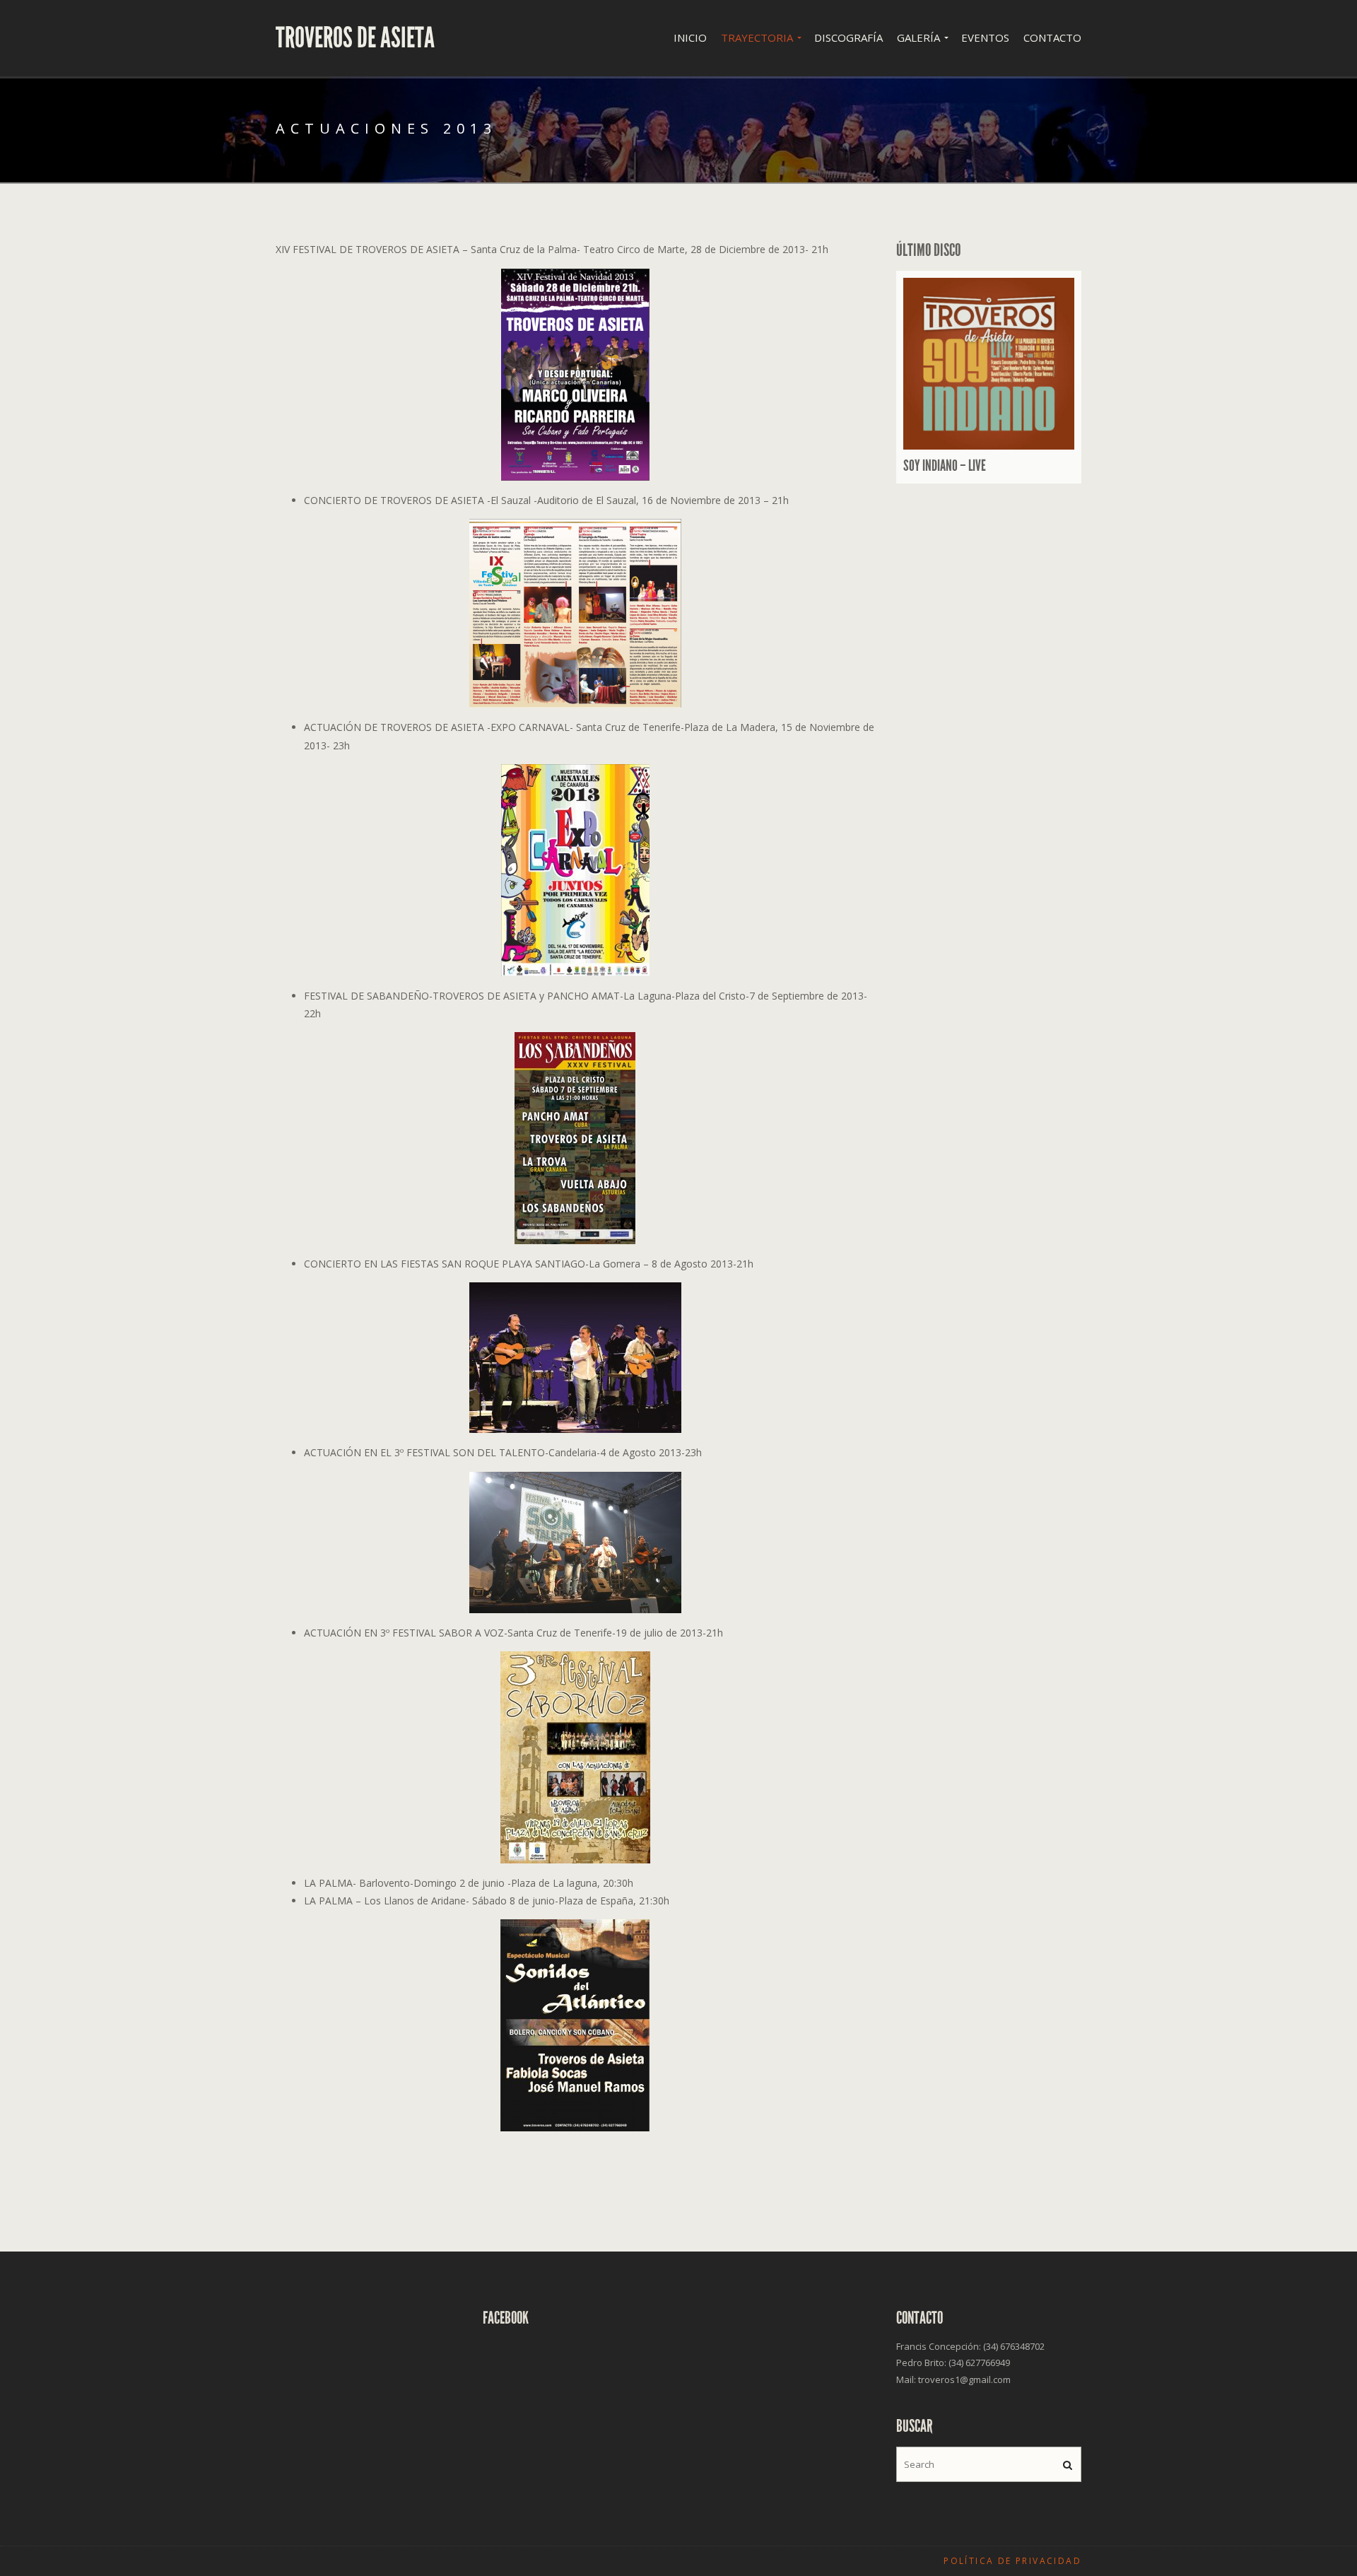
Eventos (985, 37)
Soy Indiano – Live (945, 466)
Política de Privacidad (1012, 2561)
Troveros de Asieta (355, 38)
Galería (918, 37)
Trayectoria (757, 37)
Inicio (690, 37)
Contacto (1052, 37)
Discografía (848, 37)
